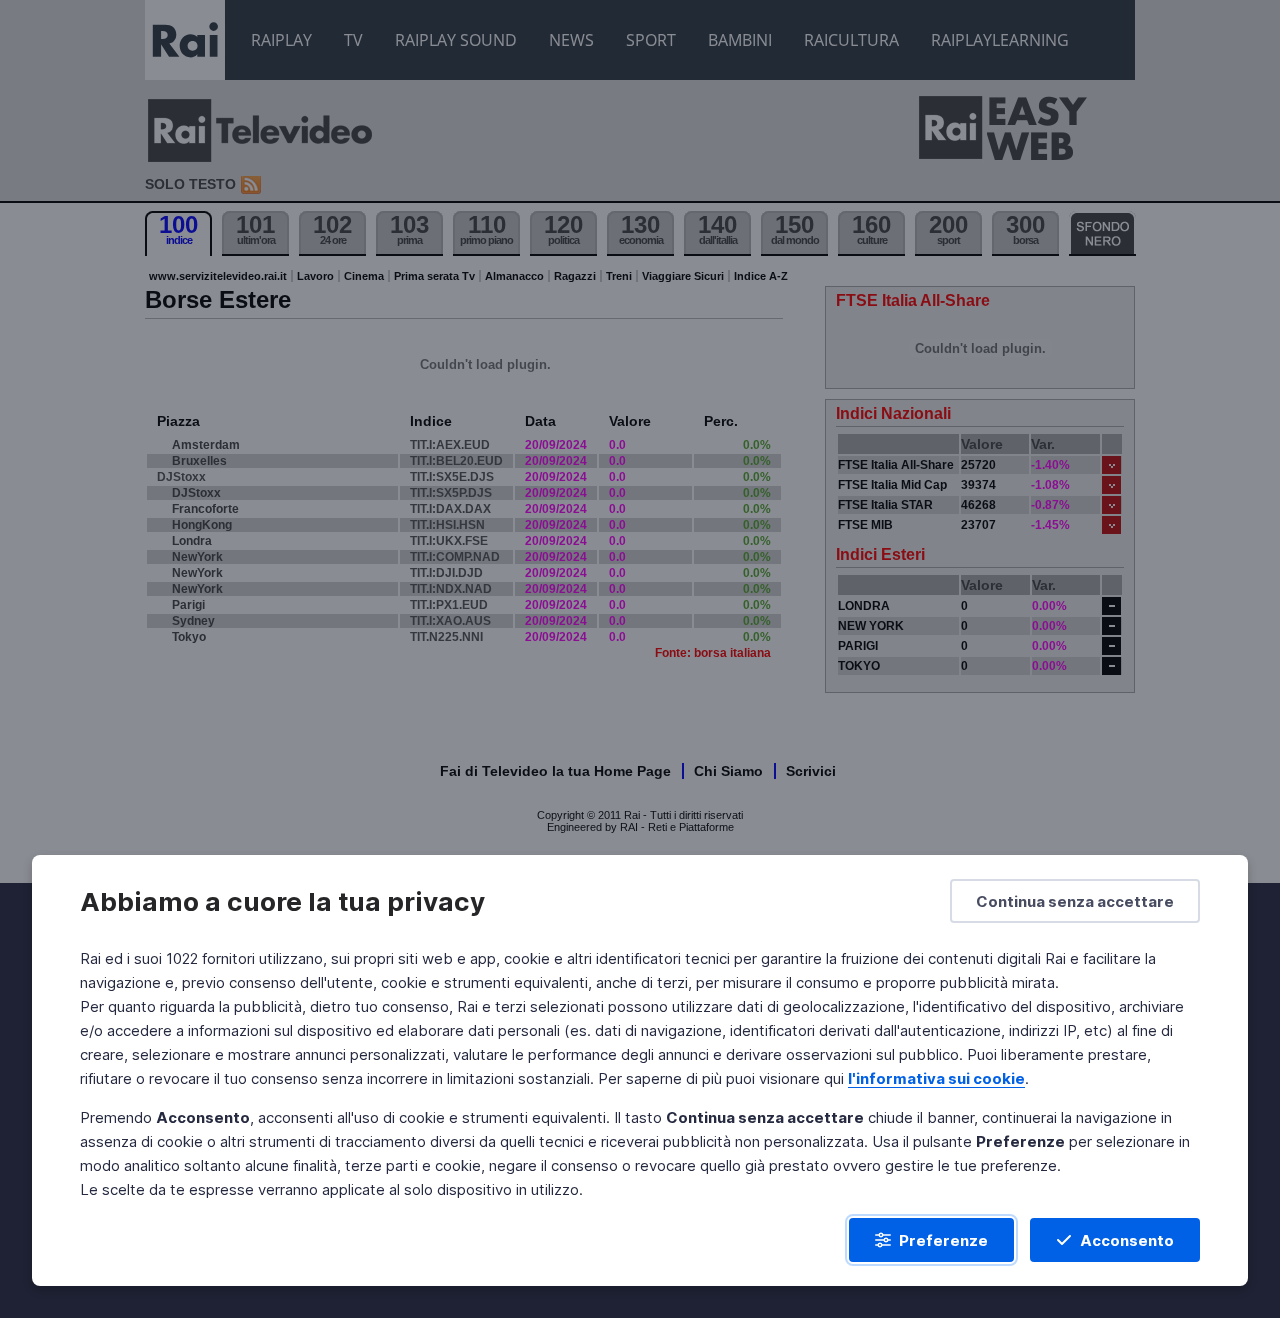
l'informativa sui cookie (936, 1078)
